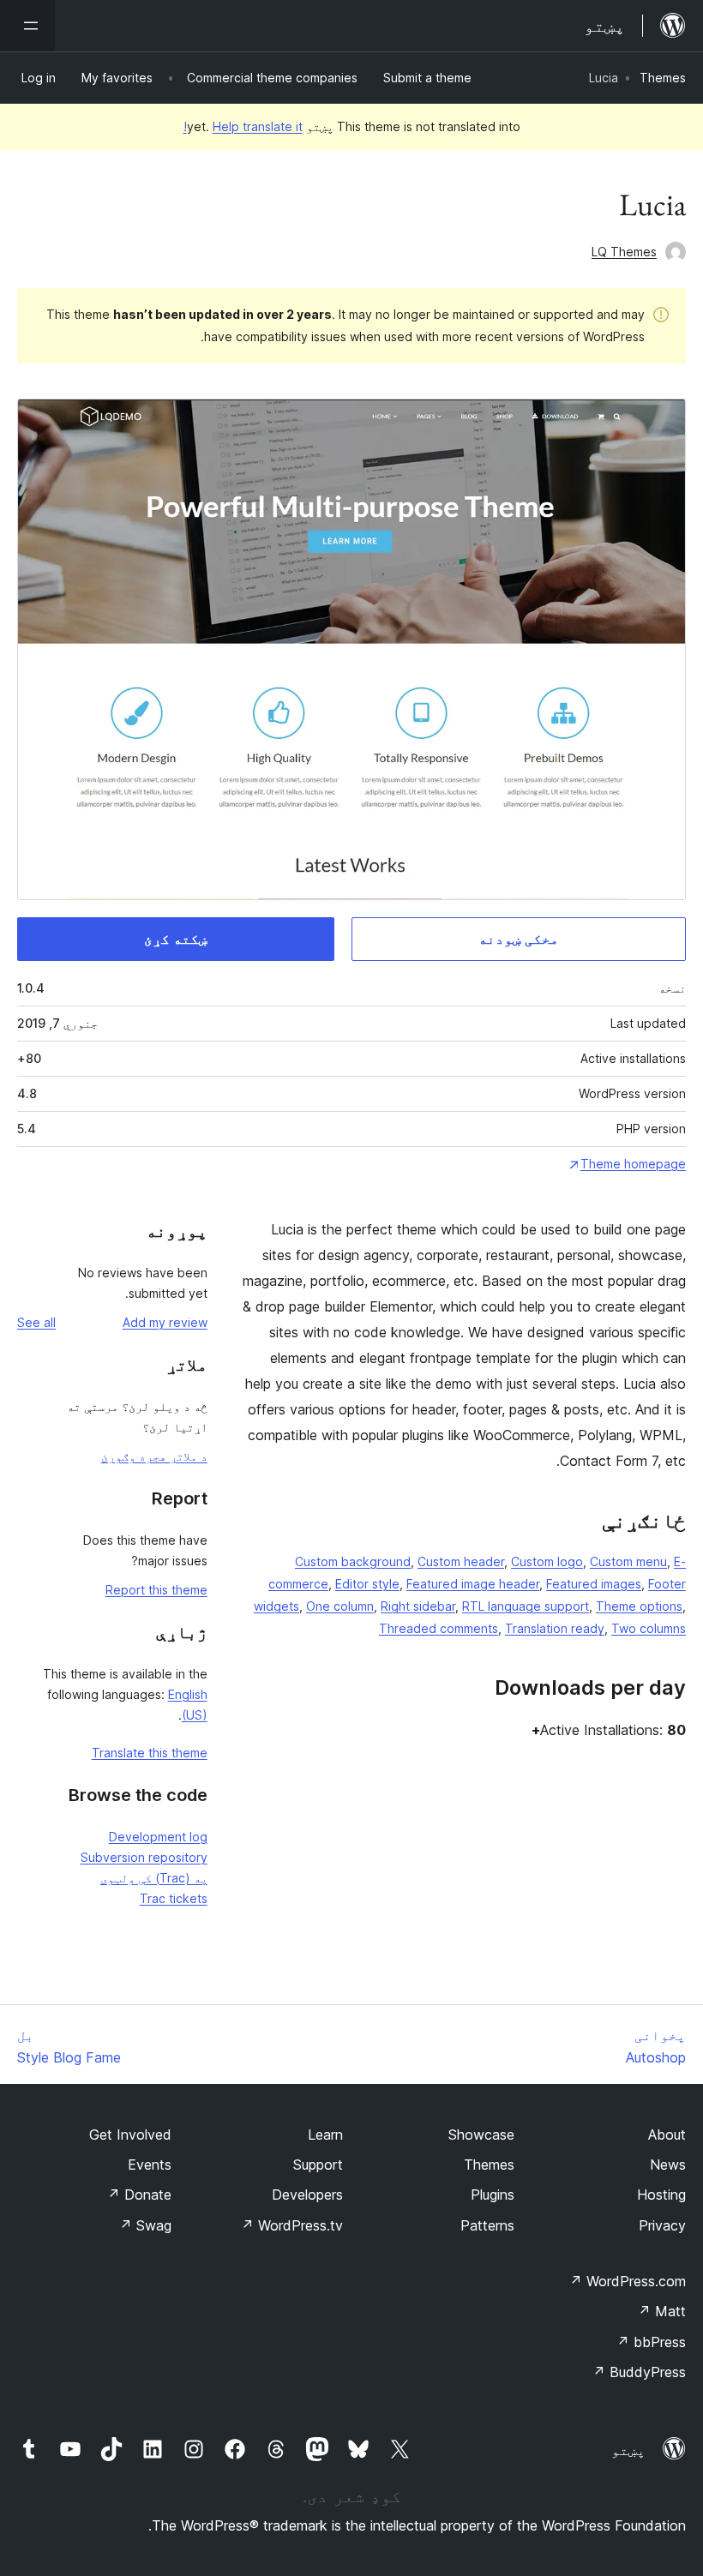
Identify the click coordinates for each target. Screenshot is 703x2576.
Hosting (661, 2195)
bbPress (651, 2342)
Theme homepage (633, 1164)
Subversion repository (144, 1857)
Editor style (367, 1584)
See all (36, 1322)
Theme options (639, 1606)
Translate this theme (150, 1753)
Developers (307, 2195)
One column (340, 1606)
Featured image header (473, 1584)
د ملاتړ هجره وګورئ (154, 1456)
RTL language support (526, 1606)
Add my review (165, 1322)
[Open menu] (27, 26)
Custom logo (547, 1561)
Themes (663, 78)
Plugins (493, 2195)
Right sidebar (418, 1606)
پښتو (628, 2450)
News (668, 2165)
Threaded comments (439, 1628)
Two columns (649, 1628)
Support (318, 2165)
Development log (158, 1837)
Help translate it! (243, 126)
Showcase (481, 2135)
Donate (139, 2195)
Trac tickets (174, 1898)
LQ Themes (624, 252)
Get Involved (130, 2135)
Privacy (662, 2225)
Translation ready (555, 1628)
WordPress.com (628, 2281)
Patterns (487, 2225)
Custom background (353, 1561)
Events (150, 2165)
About (667, 2135)
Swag (145, 2225)
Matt (662, 2311)
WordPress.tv (292, 2225)
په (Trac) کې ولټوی (154, 1878)
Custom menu (628, 1561)
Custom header (461, 1561)
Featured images (594, 1584)
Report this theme (156, 1590)
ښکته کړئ (176, 939)
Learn (325, 2135)
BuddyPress (639, 2372)
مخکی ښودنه (519, 939)
